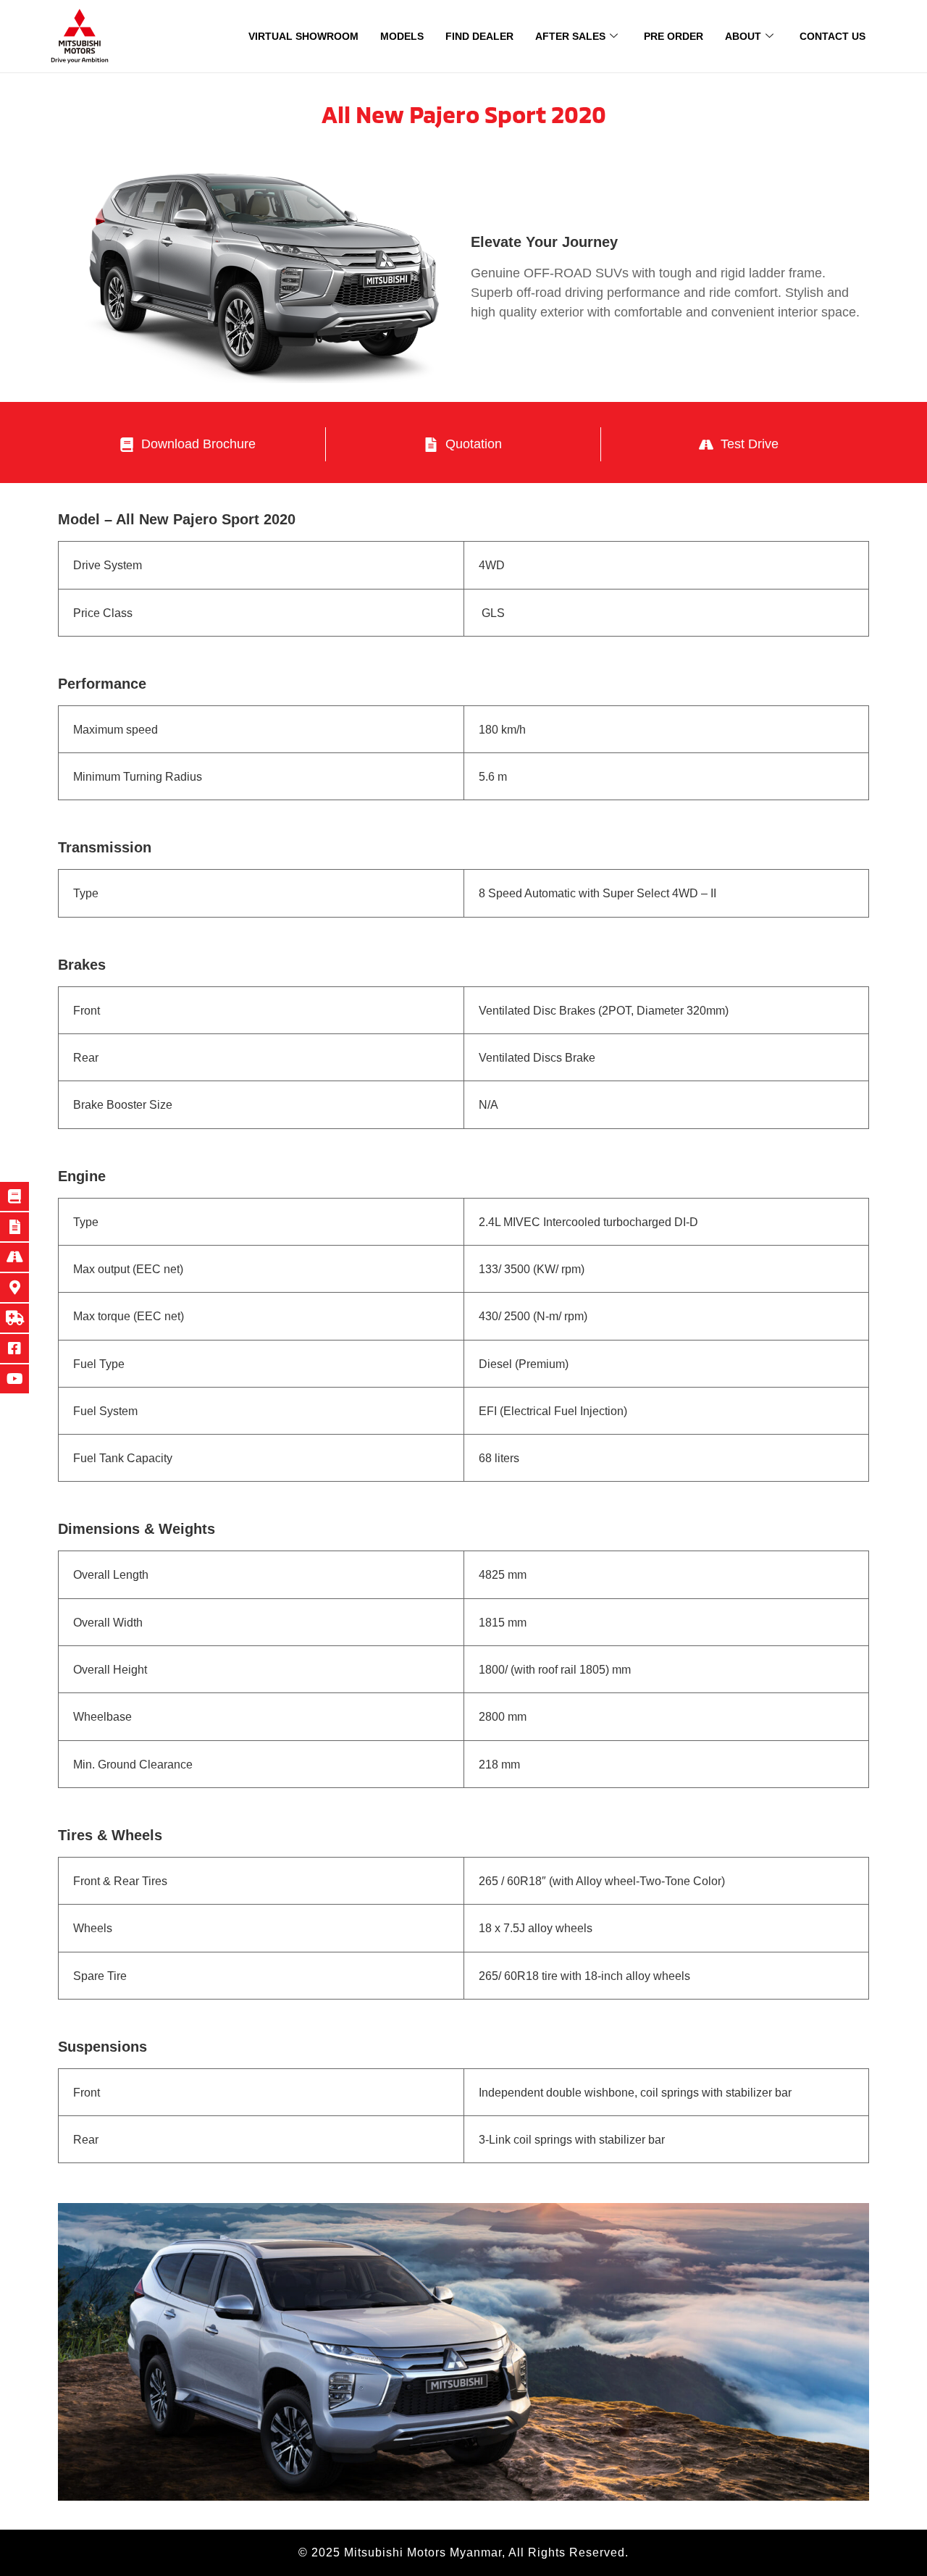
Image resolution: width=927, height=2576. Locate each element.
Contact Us (832, 36)
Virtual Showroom (303, 36)
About (743, 36)
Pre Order (674, 36)
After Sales (570, 36)
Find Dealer (479, 36)
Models (402, 36)
